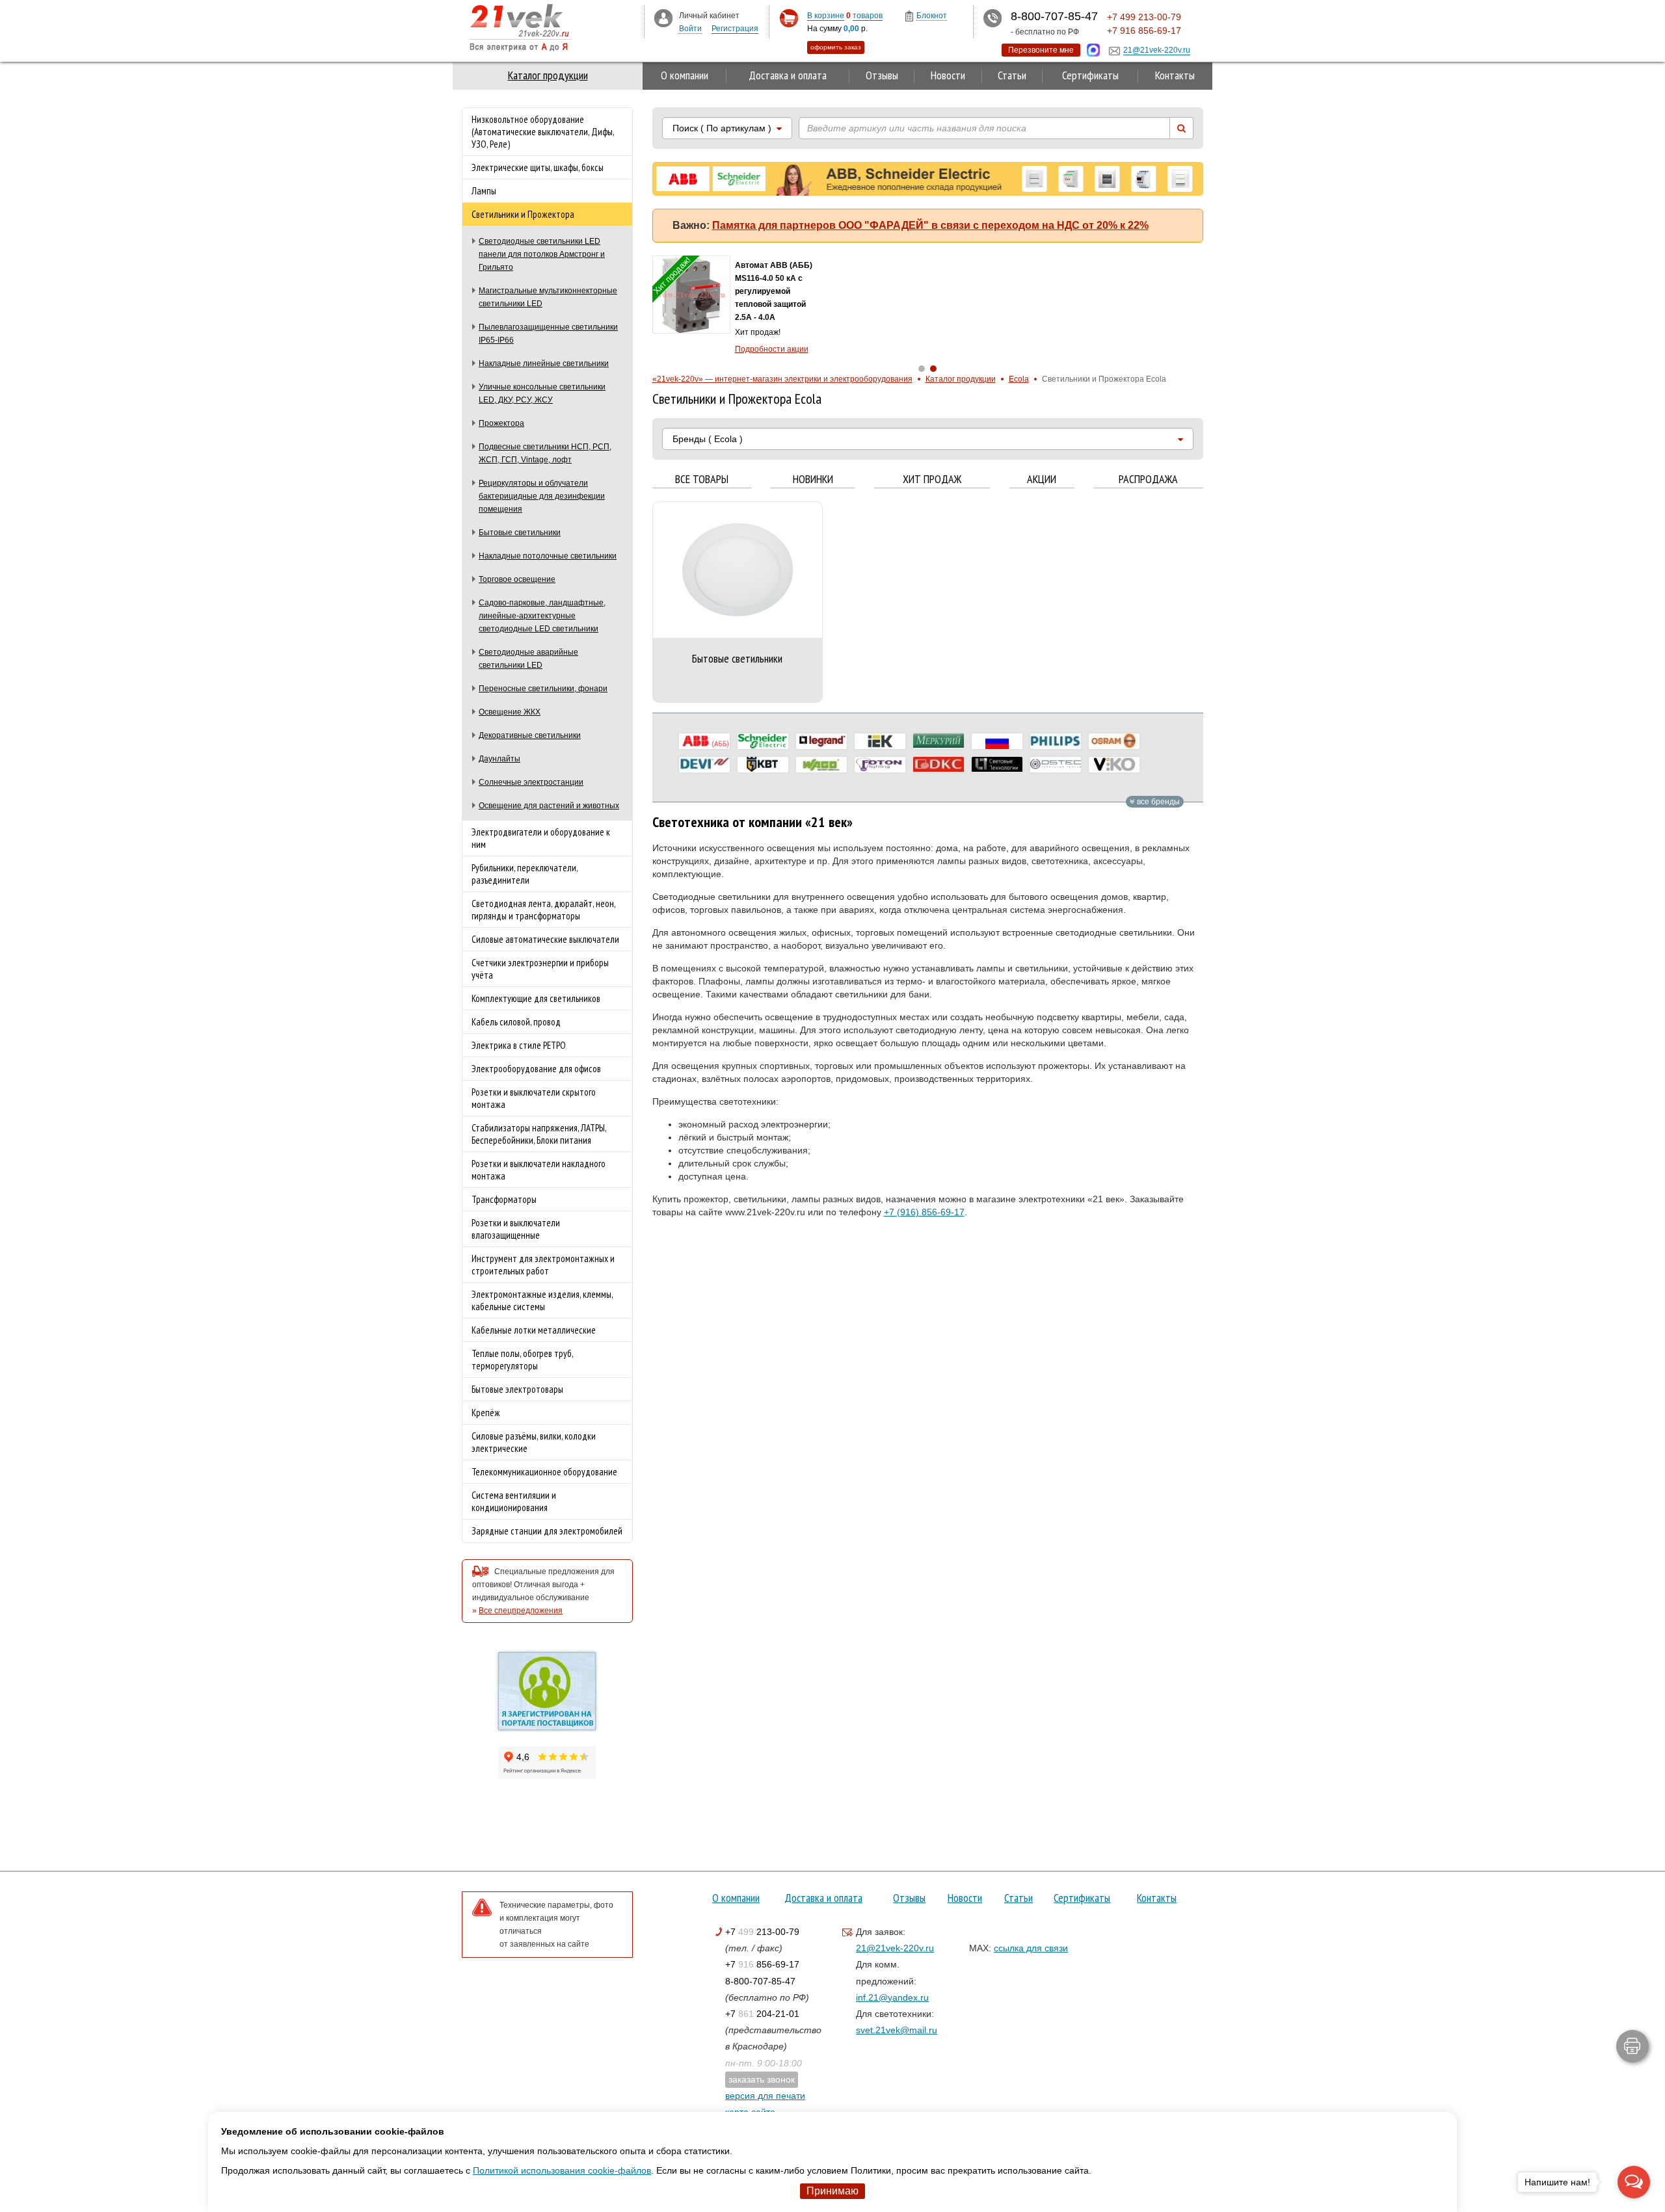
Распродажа (1148, 480)
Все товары (702, 480)
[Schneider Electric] (763, 741)
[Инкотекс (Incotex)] (939, 741)
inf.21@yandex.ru (892, 1997)
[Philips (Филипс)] (1056, 741)
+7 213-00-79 (762, 1932)
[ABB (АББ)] (704, 741)
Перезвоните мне (1041, 50)
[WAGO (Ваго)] (821, 765)
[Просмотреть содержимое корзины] (789, 19)
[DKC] (939, 765)
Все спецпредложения (521, 1611)
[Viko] (1114, 765)
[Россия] (997, 741)
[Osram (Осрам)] (1114, 741)
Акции (1042, 480)
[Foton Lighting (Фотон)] (880, 765)
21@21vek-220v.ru (895, 1948)
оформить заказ (836, 47)
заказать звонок (762, 2079)
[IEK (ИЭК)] (880, 741)
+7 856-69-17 (762, 1964)
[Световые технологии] (997, 765)
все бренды (1157, 802)
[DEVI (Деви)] (704, 765)
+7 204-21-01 (762, 2014)
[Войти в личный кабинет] (663, 18)
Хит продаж (932, 480)
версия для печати (765, 2096)
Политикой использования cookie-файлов (562, 2170)
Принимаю (832, 2191)
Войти (690, 29)
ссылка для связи (1031, 1948)
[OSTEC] (1056, 765)
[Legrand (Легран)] (821, 741)
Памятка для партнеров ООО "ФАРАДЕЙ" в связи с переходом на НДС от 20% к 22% (930, 225)
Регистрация (735, 29)
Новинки (813, 480)
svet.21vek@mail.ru (897, 2030)
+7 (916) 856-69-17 (924, 1212)
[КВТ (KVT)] (763, 765)
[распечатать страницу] (1632, 2046)
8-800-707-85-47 (760, 1981)
